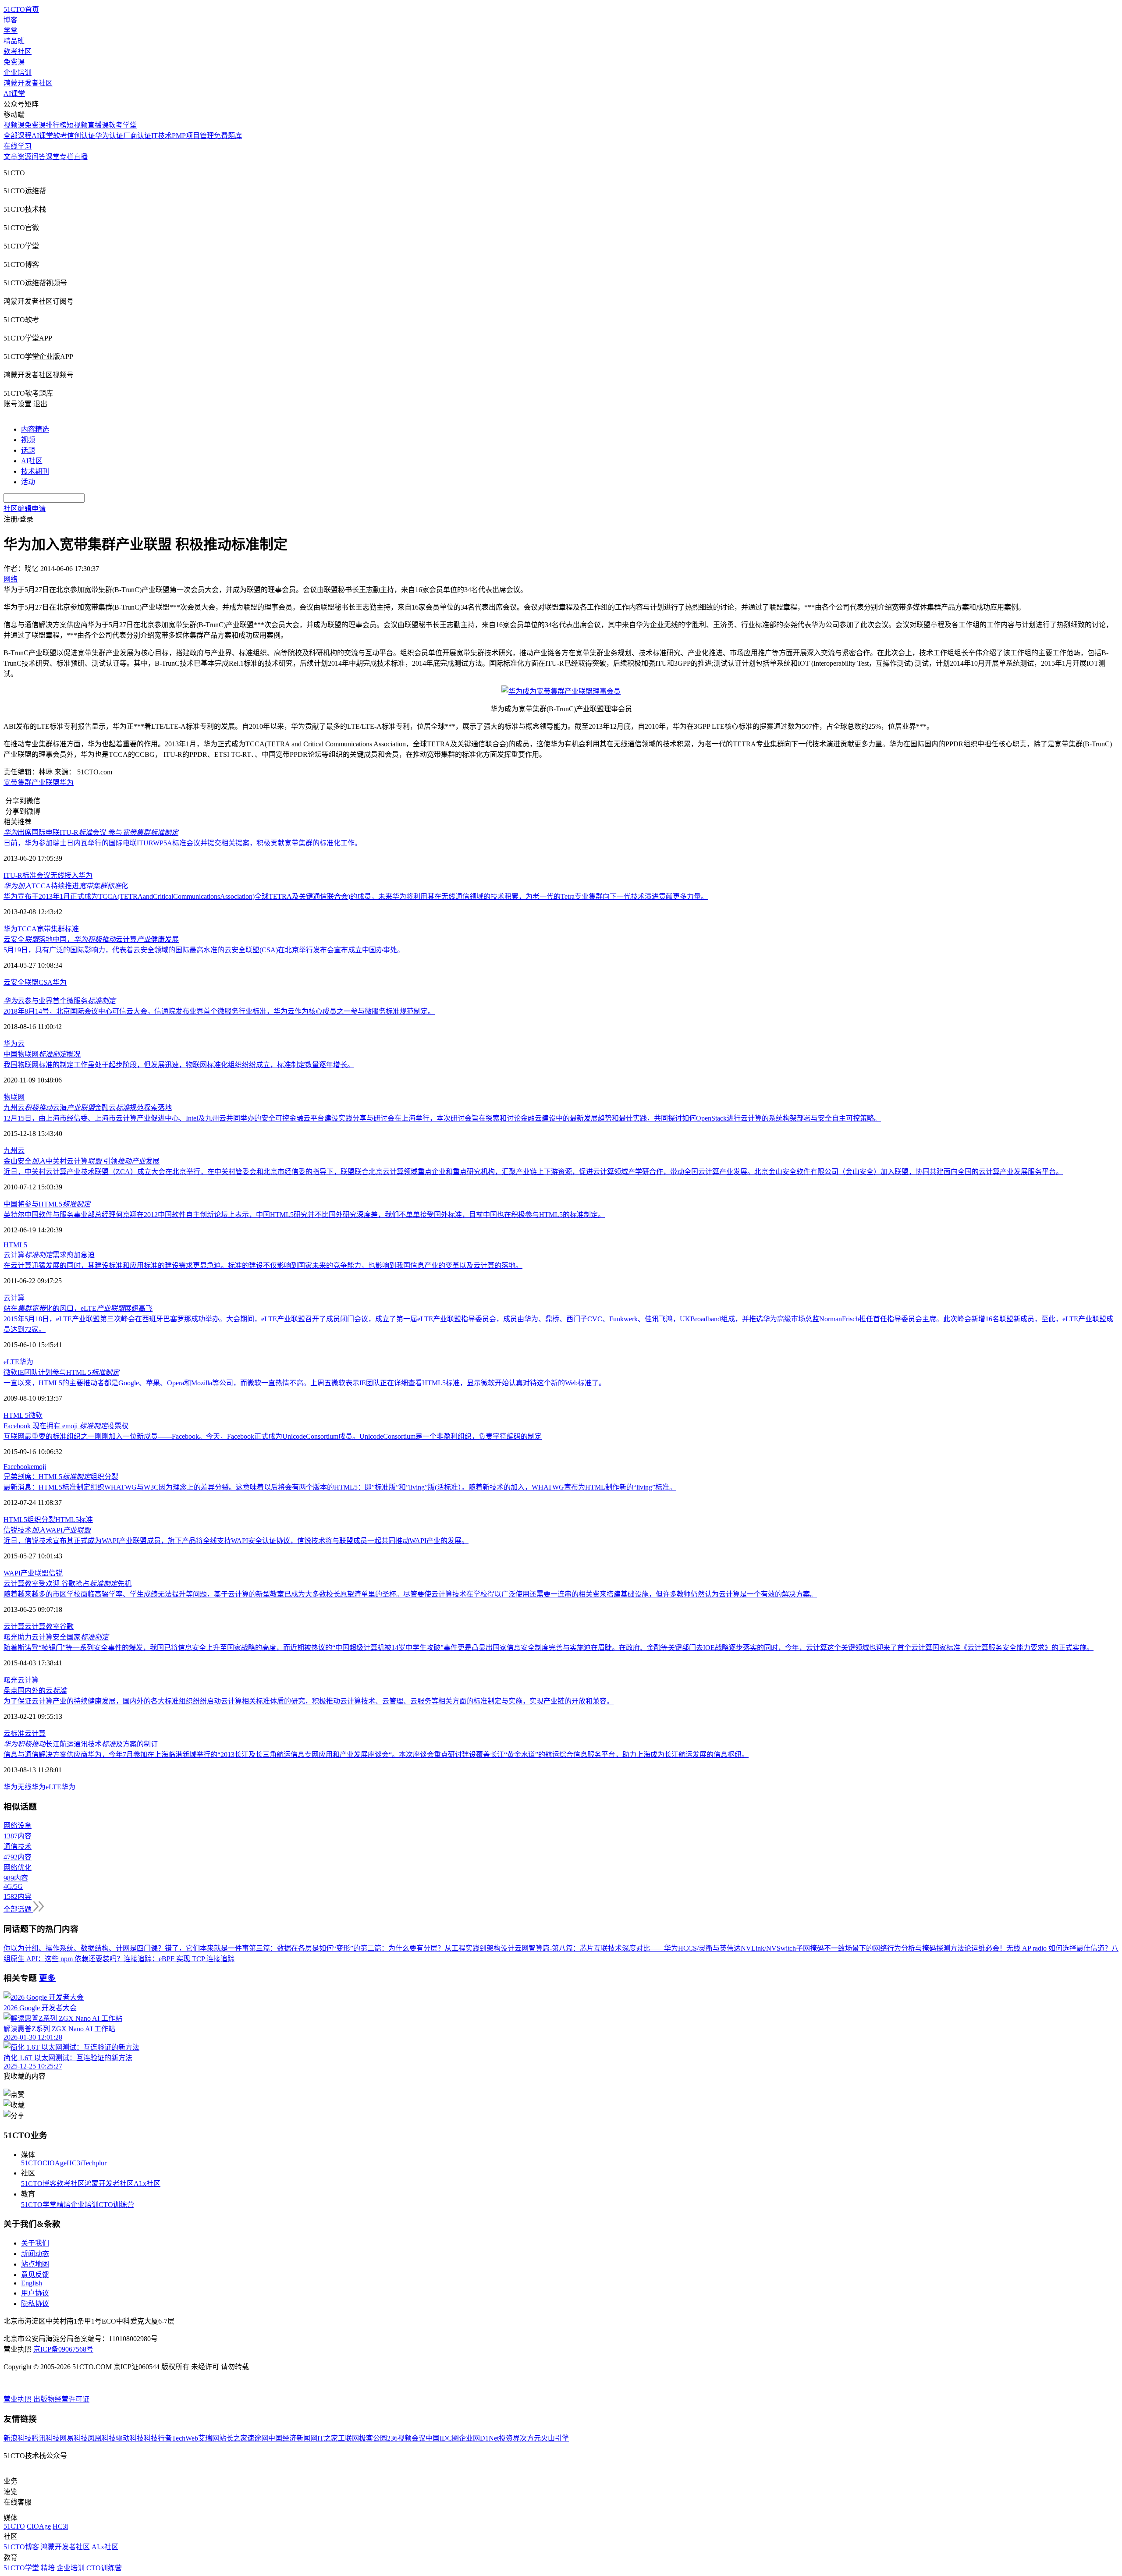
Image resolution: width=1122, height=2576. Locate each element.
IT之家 (328, 2438)
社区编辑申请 (25, 509)
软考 (60, 136)
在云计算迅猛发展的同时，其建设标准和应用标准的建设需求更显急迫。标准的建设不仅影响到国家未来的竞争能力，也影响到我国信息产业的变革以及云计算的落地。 (263, 1265)
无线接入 (64, 875)
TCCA (27, 929)
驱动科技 (130, 2438)
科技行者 (158, 2438)
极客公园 (373, 2438)
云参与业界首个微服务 (60, 1001)
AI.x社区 (147, 2184)
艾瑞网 (209, 2438)
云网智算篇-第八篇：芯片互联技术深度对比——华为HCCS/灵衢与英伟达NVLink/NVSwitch (655, 1948)
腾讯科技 (46, 2438)
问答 (39, 157)
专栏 (67, 157)
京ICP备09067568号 (63, 2349)
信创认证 (81, 136)
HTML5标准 (74, 1520)
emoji (38, 1467)
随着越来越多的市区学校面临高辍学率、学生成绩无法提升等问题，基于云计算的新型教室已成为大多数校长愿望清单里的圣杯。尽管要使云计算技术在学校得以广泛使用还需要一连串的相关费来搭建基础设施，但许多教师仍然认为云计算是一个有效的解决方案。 (410, 1594)
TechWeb (185, 2438)
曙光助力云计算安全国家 (56, 1637)
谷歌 (67, 1627)
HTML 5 (16, 1415)
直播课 (98, 125)
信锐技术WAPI (47, 1530)
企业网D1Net (479, 2438)
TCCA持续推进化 (66, 886)
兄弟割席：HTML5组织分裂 (61, 1477)
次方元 (530, 2438)
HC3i (74, 2163)
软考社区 (18, 51)
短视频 (77, 125)
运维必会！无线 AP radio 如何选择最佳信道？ (1041, 1948)
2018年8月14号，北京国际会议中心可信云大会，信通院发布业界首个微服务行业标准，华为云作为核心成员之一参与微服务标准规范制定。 (219, 1011)
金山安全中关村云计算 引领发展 (82, 1161)
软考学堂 (123, 125)
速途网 (258, 2438)
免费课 (14, 62)
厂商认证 (137, 136)
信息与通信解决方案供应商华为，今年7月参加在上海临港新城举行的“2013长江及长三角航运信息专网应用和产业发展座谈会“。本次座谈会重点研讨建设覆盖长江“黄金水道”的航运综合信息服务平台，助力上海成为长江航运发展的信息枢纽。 (376, 1755)
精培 (64, 2205)
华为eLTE (46, 1787)
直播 (81, 157)
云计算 (14, 1298)
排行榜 (56, 125)
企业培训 (18, 73)
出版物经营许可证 (61, 2399)
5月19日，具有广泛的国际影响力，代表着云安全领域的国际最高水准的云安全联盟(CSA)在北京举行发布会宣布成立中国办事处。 (204, 950)
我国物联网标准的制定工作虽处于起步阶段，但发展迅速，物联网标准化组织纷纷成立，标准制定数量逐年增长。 (179, 1065)
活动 (28, 482)
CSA (46, 982)
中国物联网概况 (42, 1054)
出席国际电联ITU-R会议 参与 (91, 832)
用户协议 (35, 2293)
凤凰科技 (102, 2438)
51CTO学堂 (39, 2205)
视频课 (14, 125)
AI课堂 (14, 94)
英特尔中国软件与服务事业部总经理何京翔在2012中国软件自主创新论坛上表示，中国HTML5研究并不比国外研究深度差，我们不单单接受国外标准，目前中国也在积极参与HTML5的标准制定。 (304, 1215)
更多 (47, 1978)
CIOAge (55, 2163)
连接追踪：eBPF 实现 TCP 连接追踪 (179, 1959)
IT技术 (162, 136)
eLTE (11, 1362)
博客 (11, 20)
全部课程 (18, 136)
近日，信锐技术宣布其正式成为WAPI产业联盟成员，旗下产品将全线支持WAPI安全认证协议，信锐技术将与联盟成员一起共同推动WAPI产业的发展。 (236, 1541)
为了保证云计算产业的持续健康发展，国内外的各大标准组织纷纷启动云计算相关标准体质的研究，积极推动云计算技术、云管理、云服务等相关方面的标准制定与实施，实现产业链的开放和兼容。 (309, 1701)
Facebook (17, 1467)
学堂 (11, 30)
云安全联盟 (21, 982)
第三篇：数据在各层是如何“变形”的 (305, 1948)
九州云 (14, 1151)
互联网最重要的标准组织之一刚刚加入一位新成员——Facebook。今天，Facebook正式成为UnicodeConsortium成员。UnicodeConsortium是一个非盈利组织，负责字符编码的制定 (273, 1436)
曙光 (11, 1680)
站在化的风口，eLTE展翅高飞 (78, 1308)
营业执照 (18, 2399)
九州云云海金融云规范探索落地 (88, 1108)
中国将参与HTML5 (47, 1204)
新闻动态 (35, 2254)
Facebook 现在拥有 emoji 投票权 (66, 1426)
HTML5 (15, 1245)
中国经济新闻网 (293, 2438)
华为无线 (18, 1787)
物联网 (14, 1097)
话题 (28, 450)
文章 (11, 157)
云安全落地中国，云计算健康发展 (91, 939)
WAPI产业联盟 (26, 1573)
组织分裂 (41, 1520)
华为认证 (109, 136)
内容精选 (35, 429)
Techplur (94, 2163)
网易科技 (74, 2438)
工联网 (348, 2438)
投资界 (509, 2438)
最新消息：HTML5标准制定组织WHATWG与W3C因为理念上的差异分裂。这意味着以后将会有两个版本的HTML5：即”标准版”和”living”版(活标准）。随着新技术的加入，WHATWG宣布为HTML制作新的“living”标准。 (340, 1487)
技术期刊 (35, 471)
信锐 (56, 1573)
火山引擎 (555, 2438)
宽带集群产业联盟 (32, 782)
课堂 (53, 157)
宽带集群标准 (58, 929)
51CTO (32, 2163)
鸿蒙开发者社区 (28, 83)
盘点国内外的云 (35, 1691)
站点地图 (35, 2264)
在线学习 (18, 146)
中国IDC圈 (442, 2438)
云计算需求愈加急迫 (49, 1255)
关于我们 (35, 2243)
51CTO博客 (39, 2184)
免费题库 (228, 136)
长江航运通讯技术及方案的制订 (81, 1744)
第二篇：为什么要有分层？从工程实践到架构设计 (437, 1948)
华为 (67, 782)
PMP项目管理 (193, 136)
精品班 (14, 41)
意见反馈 (35, 2275)
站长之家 (233, 2438)
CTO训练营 (116, 2205)
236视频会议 (406, 2438)
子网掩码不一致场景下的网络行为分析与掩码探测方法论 (884, 1948)
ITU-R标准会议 (27, 875)
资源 (25, 157)
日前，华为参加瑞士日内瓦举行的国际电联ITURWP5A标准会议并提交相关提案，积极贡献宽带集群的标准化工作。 (183, 843)
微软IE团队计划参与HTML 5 (61, 1372)
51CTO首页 (21, 9)
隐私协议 (35, 2304)
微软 (36, 1415)
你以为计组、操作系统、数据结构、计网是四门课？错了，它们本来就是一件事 (126, 1948)
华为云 (14, 1044)
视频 (28, 440)
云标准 (14, 1733)
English (32, 2283)
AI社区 (32, 461)
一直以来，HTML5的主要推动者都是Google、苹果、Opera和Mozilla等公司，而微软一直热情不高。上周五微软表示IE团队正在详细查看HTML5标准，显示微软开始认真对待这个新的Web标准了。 (305, 1383)
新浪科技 (18, 2438)
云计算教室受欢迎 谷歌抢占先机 (67, 1584)
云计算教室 (42, 1627)
